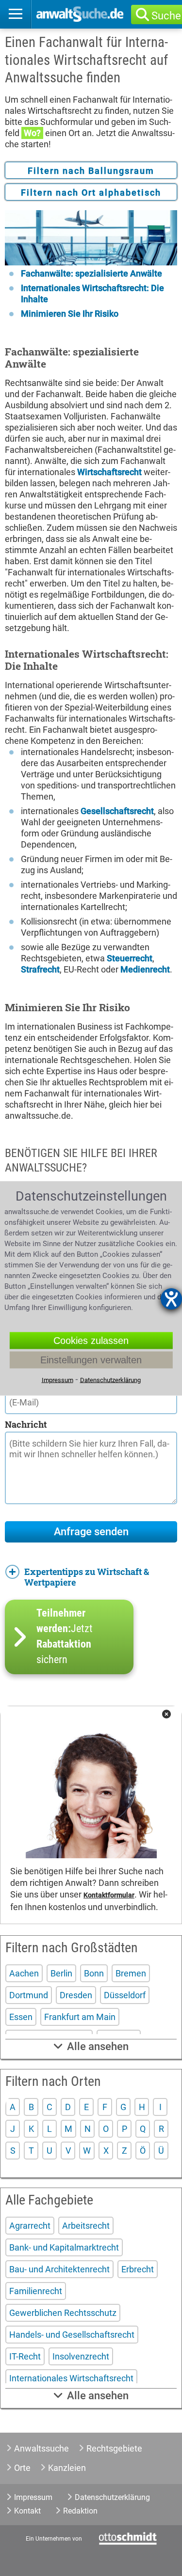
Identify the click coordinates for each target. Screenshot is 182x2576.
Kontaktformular (109, 1895)
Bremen (131, 1973)
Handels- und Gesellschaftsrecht (72, 2335)
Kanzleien (67, 2468)
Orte (22, 2468)
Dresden (76, 1995)
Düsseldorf (125, 1995)
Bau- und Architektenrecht (59, 2269)
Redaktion (80, 2511)
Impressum (33, 2497)
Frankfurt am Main (80, 2017)
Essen (21, 2017)
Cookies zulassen (91, 1340)
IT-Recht (25, 2356)
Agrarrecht (30, 2226)
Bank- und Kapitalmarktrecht (64, 2247)
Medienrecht (145, 969)
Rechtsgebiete (114, 2448)
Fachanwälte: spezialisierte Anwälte (91, 273)
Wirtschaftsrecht (109, 472)
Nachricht (26, 1424)
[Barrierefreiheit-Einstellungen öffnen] (171, 1299)
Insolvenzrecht (81, 2356)
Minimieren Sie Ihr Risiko (70, 314)
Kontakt (27, 2511)
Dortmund (29, 1995)
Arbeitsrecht (86, 2226)
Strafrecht (40, 969)
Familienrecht (36, 2291)
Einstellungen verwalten (91, 1359)
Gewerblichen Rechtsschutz (63, 2313)
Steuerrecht (130, 958)
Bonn (94, 1973)
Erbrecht (138, 2269)
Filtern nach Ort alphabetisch (91, 193)
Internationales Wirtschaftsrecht (71, 2378)
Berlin (61, 1973)
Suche (166, 16)
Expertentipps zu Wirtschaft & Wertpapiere (87, 1577)
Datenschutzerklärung (112, 2497)
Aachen (24, 1973)
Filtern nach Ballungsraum (91, 171)
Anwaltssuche (41, 2448)
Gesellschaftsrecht (117, 811)
